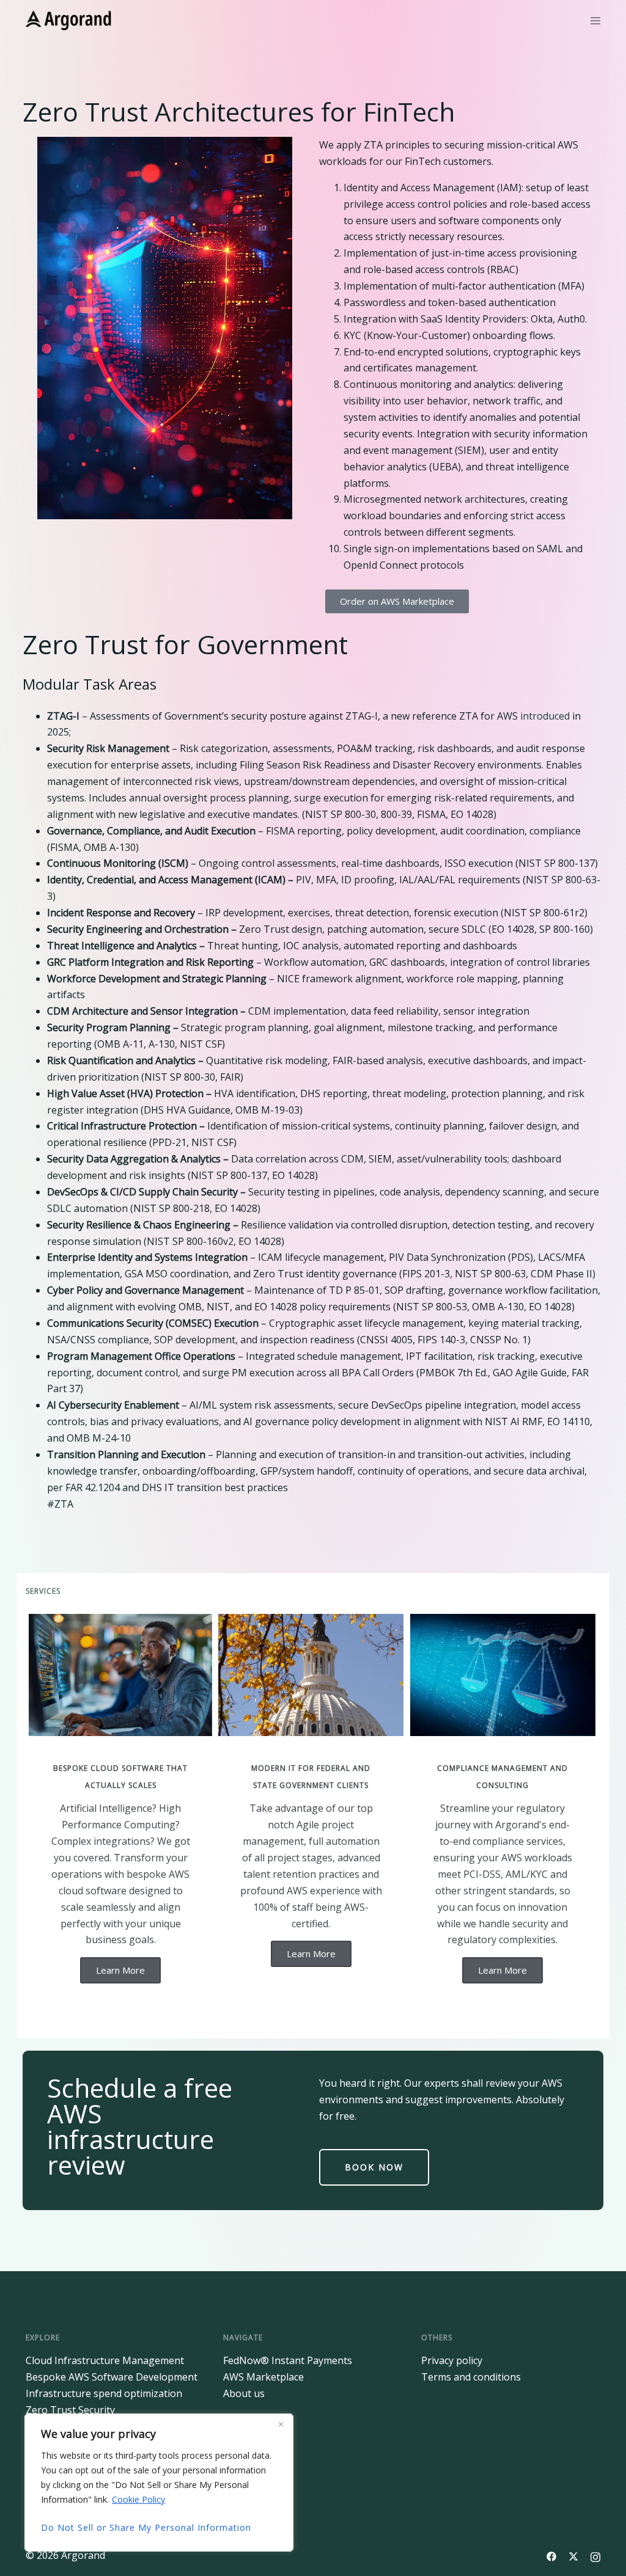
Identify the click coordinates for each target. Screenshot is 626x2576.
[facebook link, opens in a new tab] (551, 2555)
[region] (159, 2483)
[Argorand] (69, 20)
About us (244, 2393)
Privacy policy (452, 2360)
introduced (545, 716)
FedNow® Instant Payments (288, 2360)
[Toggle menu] (595, 21)
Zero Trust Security (70, 2410)
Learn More (120, 1970)
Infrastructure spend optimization (104, 2393)
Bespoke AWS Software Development (112, 2377)
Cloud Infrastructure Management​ (105, 2360)
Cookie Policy (138, 2499)
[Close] (281, 2424)
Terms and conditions (471, 2377)
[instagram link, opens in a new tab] (595, 2555)
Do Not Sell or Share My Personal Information (146, 2527)
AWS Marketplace (263, 2377)
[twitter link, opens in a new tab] (573, 2555)
